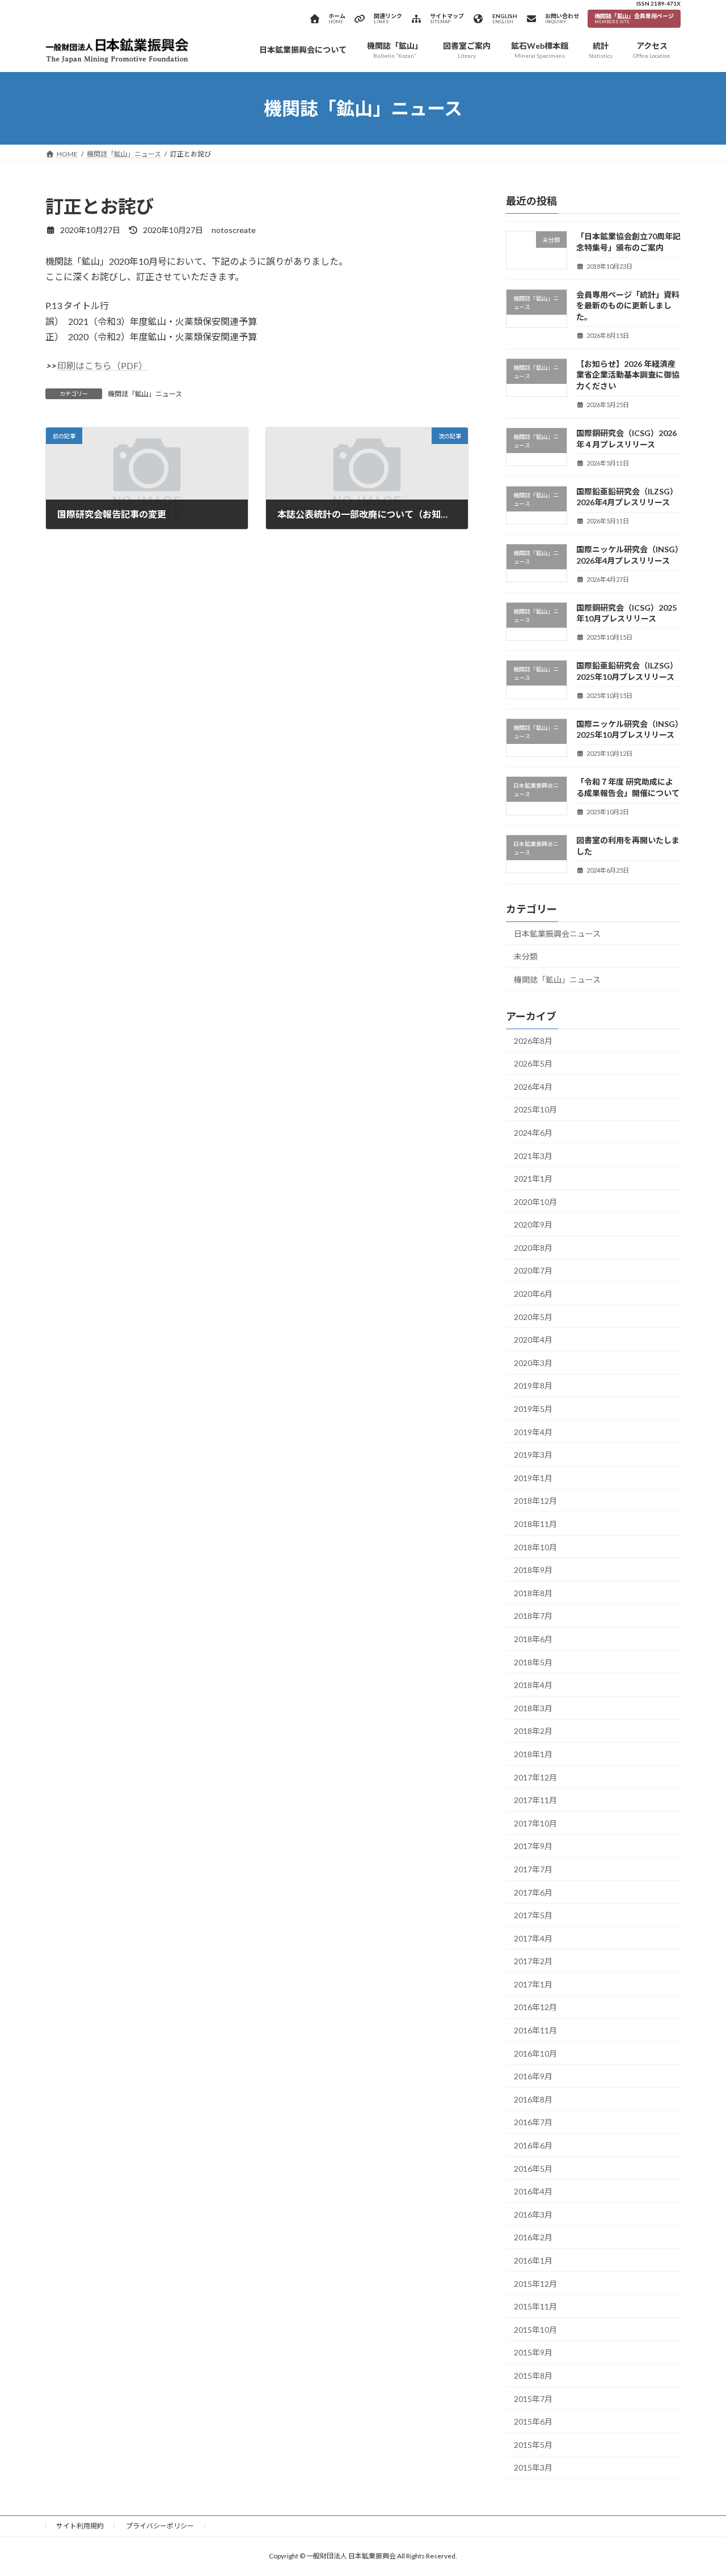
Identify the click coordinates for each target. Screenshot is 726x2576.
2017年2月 (533, 1961)
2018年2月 (533, 1731)
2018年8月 (533, 1593)
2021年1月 (533, 1179)
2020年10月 (535, 1202)
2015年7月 (533, 2399)
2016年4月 (533, 2191)
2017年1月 (533, 1984)
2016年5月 (533, 2169)
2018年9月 (533, 1570)
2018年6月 (533, 1639)
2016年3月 (533, 2215)
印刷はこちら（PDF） (102, 365)
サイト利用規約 (80, 2526)
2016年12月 (535, 2008)
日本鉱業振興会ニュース (557, 934)
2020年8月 (533, 1248)
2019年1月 (533, 1478)
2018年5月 (533, 1662)
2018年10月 (535, 1547)
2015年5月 (533, 2445)
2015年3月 (533, 2468)
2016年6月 (533, 2145)
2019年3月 (533, 1455)
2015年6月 (533, 2421)
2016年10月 (535, 2053)
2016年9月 (533, 2076)
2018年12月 (535, 1501)
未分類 (526, 956)
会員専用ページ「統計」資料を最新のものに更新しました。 (628, 306)
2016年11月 (535, 2030)
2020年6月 (533, 1294)
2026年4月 (533, 1087)
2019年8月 (533, 1386)
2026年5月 (533, 1063)
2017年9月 (533, 1846)
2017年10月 (535, 1823)
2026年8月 (533, 1041)
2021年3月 (533, 1156)
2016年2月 (533, 2238)
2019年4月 (533, 1432)
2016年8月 (533, 2099)
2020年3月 (533, 1363)
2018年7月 (533, 1616)
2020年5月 (533, 1317)
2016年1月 (533, 2260)
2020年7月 (533, 1271)
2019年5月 (533, 1409)
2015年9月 (533, 2353)
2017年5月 (533, 1915)
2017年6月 (533, 1892)
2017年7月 (533, 1869)
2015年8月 (533, 2376)
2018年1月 (533, 1754)
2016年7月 (533, 2123)
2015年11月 (535, 2306)
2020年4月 (533, 1340)
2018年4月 (533, 1685)
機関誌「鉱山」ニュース (145, 394)
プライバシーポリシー (160, 2526)
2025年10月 (535, 1109)
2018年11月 (535, 1524)
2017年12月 (535, 1777)
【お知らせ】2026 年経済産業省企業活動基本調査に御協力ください (628, 375)
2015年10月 (535, 2330)
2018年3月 (533, 1708)
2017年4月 (533, 1938)
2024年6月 (533, 1133)
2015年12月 (535, 2284)
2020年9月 (533, 1224)
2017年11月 (535, 1800)
